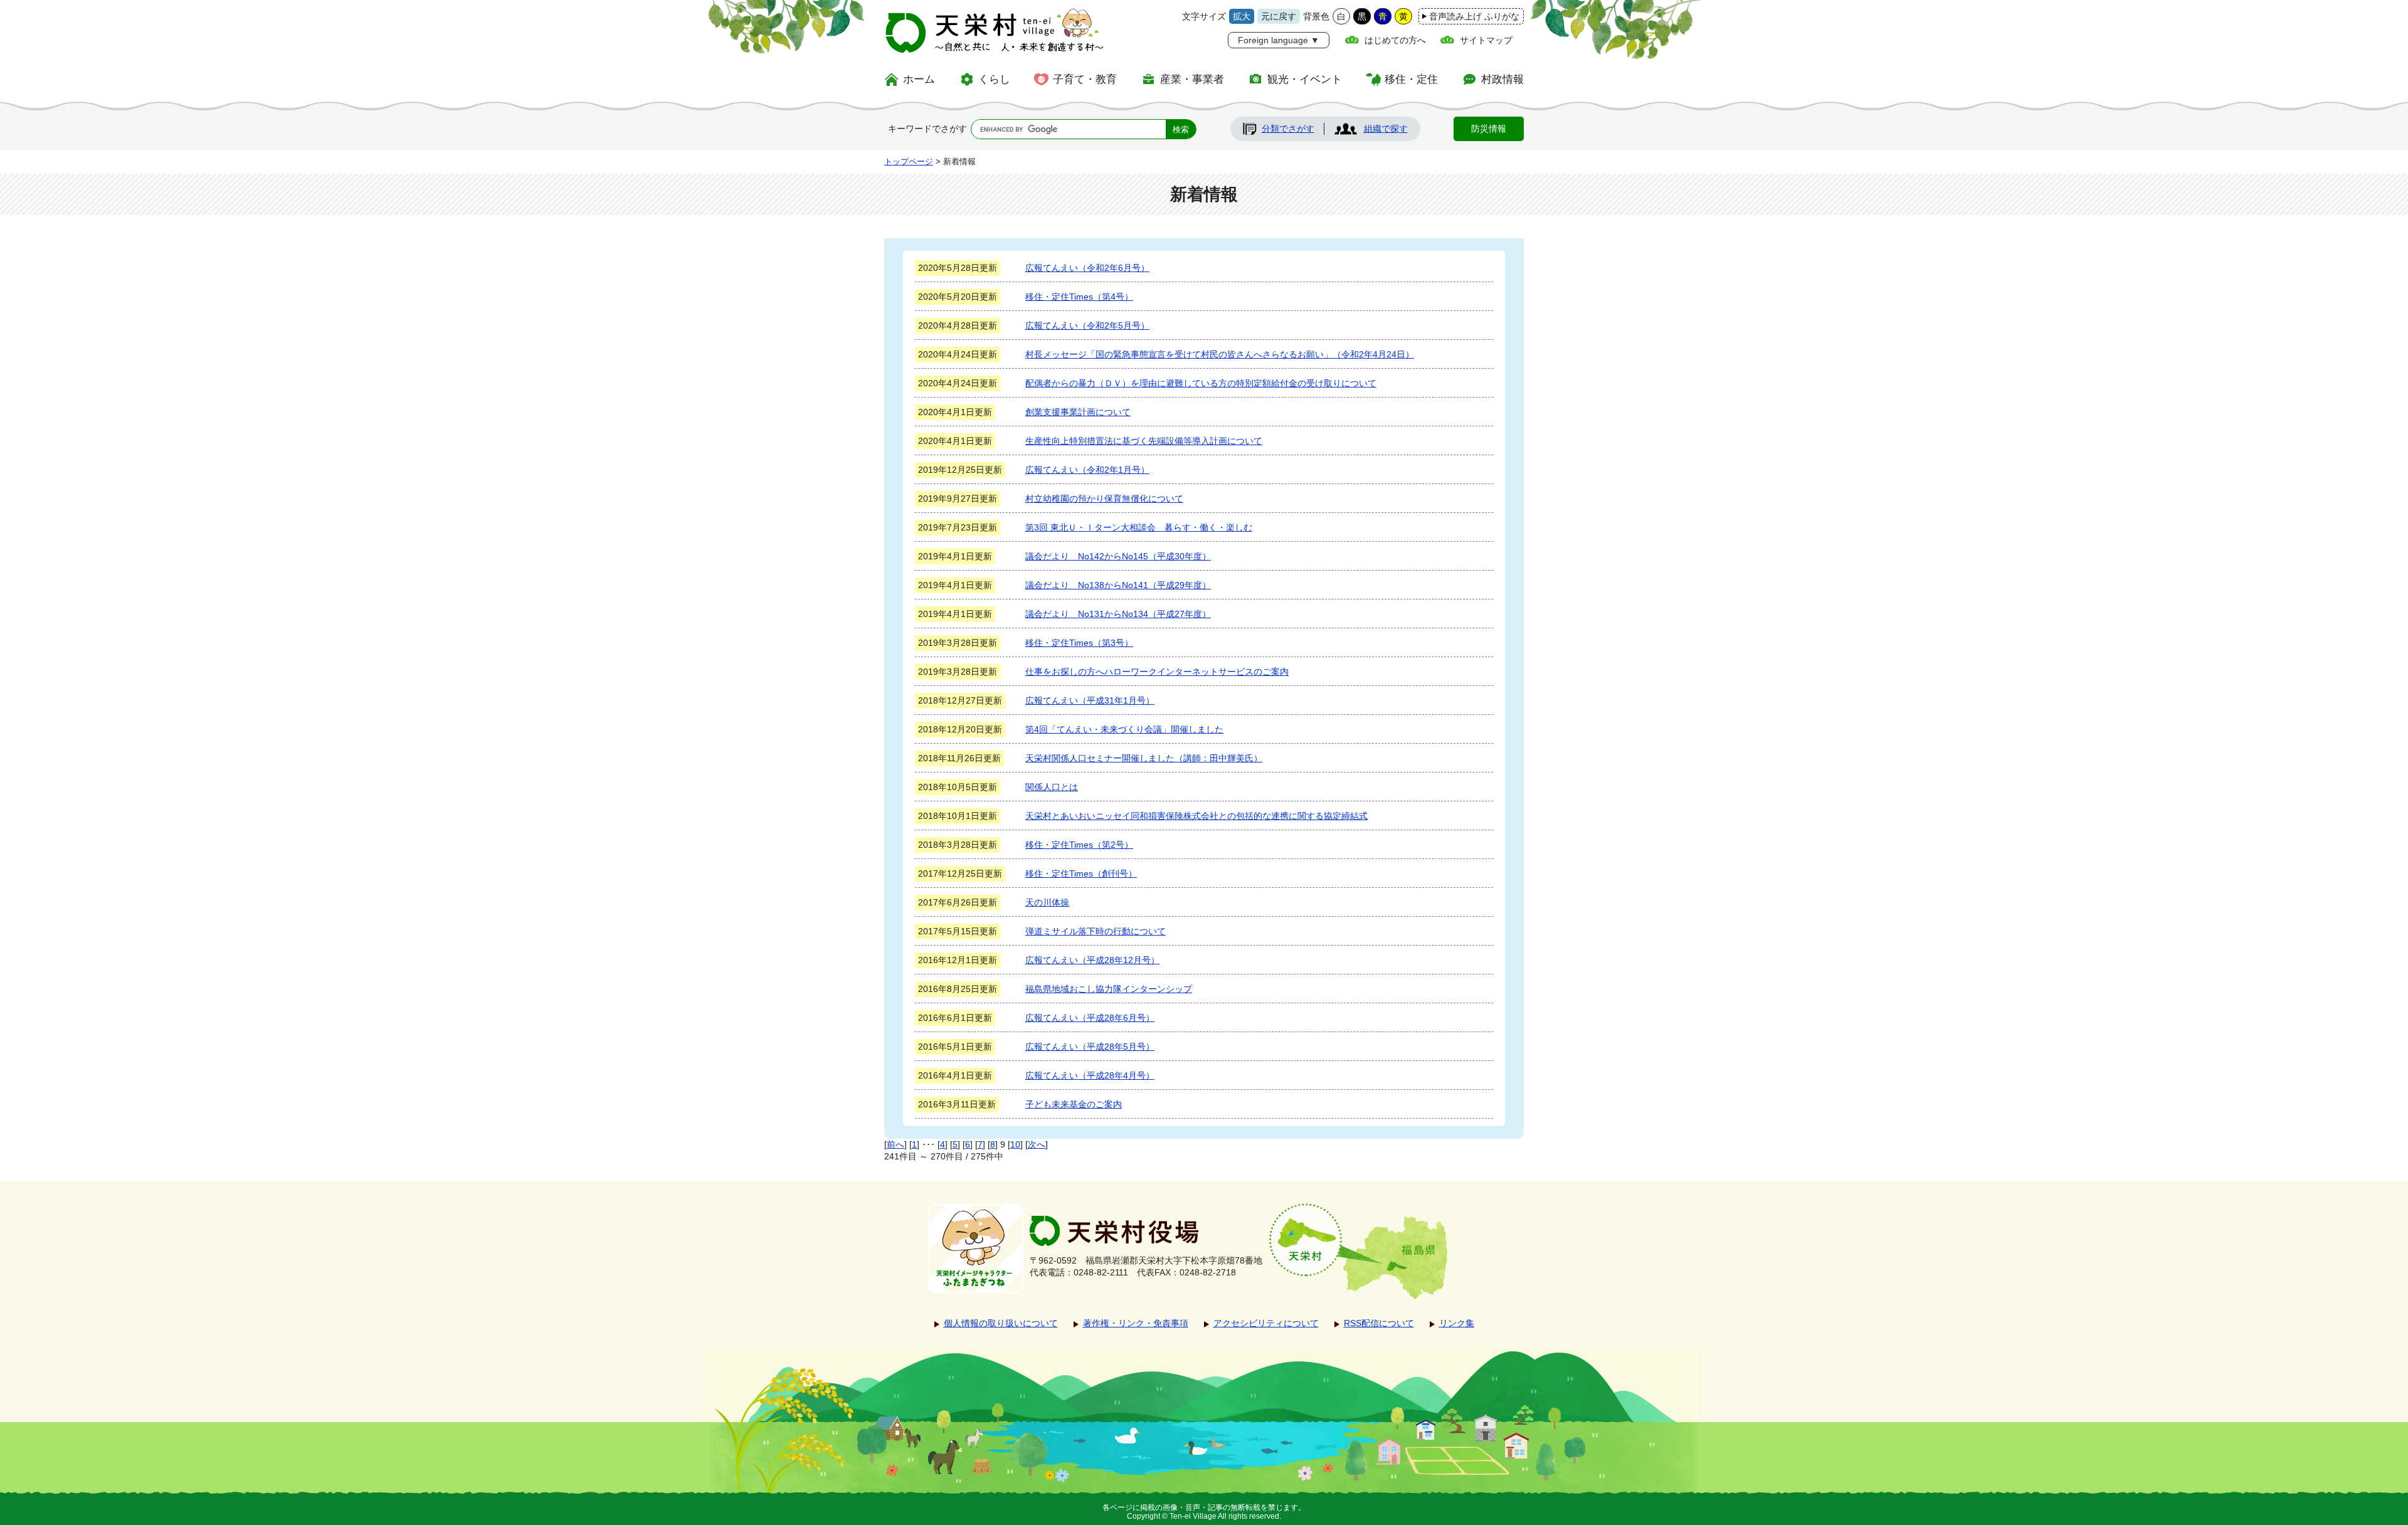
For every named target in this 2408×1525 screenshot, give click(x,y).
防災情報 (1489, 129)
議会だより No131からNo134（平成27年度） (1118, 614)
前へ (895, 1144)
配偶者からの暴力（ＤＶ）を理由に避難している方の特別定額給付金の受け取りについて (1201, 383)
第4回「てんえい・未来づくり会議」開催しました (1124, 729)
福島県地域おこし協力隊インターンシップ (1109, 989)
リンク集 (1457, 1323)
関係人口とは (1052, 787)
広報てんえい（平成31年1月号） (1090, 700)
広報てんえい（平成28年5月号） (1090, 1047)
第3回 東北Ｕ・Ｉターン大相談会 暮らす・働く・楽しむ (1139, 527)
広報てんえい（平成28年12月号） (1092, 960)
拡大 (1242, 16)
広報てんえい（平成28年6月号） (1090, 1018)
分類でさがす (1288, 129)
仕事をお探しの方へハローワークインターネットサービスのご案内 (1157, 672)
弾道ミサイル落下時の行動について (1096, 931)
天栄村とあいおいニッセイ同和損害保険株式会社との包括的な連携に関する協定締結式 (1196, 816)
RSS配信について (1379, 1323)
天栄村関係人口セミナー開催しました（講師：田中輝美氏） (1144, 758)
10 (1015, 1144)
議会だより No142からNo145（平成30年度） (1118, 556)
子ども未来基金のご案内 (1074, 1104)
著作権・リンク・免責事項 (1136, 1323)
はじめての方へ (1395, 40)
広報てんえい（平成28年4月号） (1090, 1075)
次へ (1037, 1144)
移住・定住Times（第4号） (1079, 297)
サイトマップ (1486, 40)
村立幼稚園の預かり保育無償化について (1104, 499)
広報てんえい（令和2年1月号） (1087, 470)
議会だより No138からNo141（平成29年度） (1118, 585)
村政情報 (1502, 79)
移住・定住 (1411, 79)
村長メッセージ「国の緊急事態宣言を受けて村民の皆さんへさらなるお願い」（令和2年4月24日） (1220, 354)
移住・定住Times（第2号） (1079, 845)
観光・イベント (1305, 79)
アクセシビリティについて (1266, 1323)
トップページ (909, 161)
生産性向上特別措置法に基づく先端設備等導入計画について (1144, 441)
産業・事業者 (1192, 79)
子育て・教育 (1085, 79)
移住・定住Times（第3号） (1079, 643)
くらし (994, 79)
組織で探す (1386, 129)
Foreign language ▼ (1279, 40)
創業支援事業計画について (1078, 412)
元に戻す (1279, 16)
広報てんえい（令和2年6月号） (1087, 268)
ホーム (919, 79)
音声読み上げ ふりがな (1474, 16)
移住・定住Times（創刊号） (1081, 873)
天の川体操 (1047, 902)
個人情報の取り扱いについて (1001, 1323)
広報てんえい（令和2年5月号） (1087, 325)
